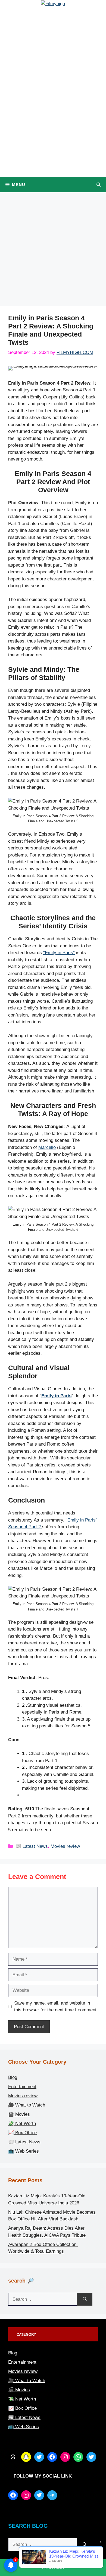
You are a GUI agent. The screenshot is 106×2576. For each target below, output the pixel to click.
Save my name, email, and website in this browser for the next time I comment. (56, 2007)
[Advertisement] (53, 251)
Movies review (65, 1846)
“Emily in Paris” (59, 953)
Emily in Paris (56, 1396)
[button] (99, 185)
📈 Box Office (22, 2133)
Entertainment (22, 2087)
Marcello (47, 1147)
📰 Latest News (32, 1846)
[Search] (85, 2299)
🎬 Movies (19, 2114)
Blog (13, 2077)
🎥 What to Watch (27, 2105)
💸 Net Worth (22, 2123)
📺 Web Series (24, 2151)
